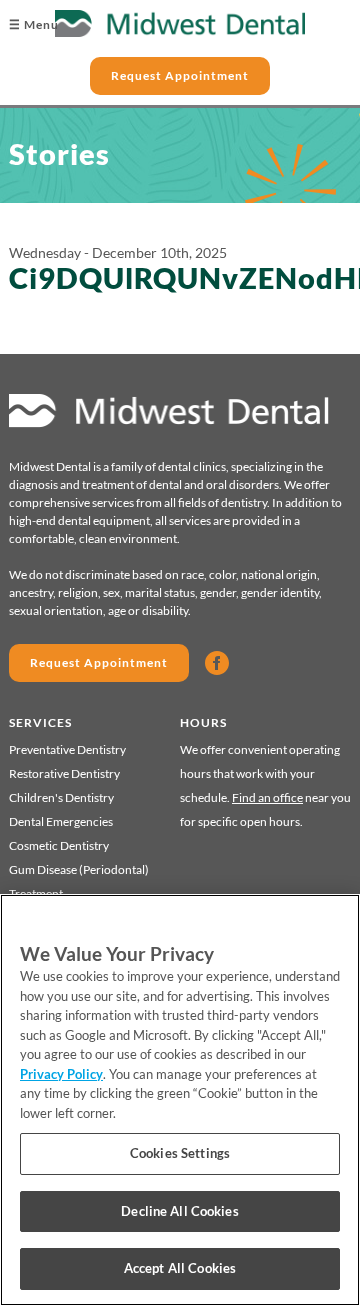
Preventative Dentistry (67, 749)
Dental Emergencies (61, 821)
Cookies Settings (180, 1153)
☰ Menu (34, 24)
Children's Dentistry (61, 797)
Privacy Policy (61, 1074)
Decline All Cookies (179, 1211)
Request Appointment (180, 75)
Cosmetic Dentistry (59, 845)
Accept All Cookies (180, 1268)
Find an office (267, 797)
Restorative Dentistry (64, 773)
